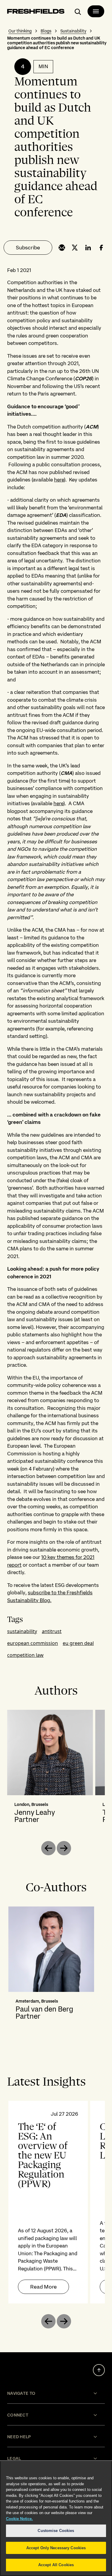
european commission (33, 1643)
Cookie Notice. (19, 2519)
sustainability (22, 1631)
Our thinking (20, 31)
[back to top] (99, 2370)
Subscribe (28, 247)
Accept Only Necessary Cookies (56, 2548)
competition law (25, 1655)
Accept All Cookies (56, 2565)
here (59, 480)
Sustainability (73, 31)
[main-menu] (96, 11)
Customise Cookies (56, 2531)
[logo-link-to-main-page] (36, 12)
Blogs (46, 31)
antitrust (52, 1631)
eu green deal (78, 1643)
